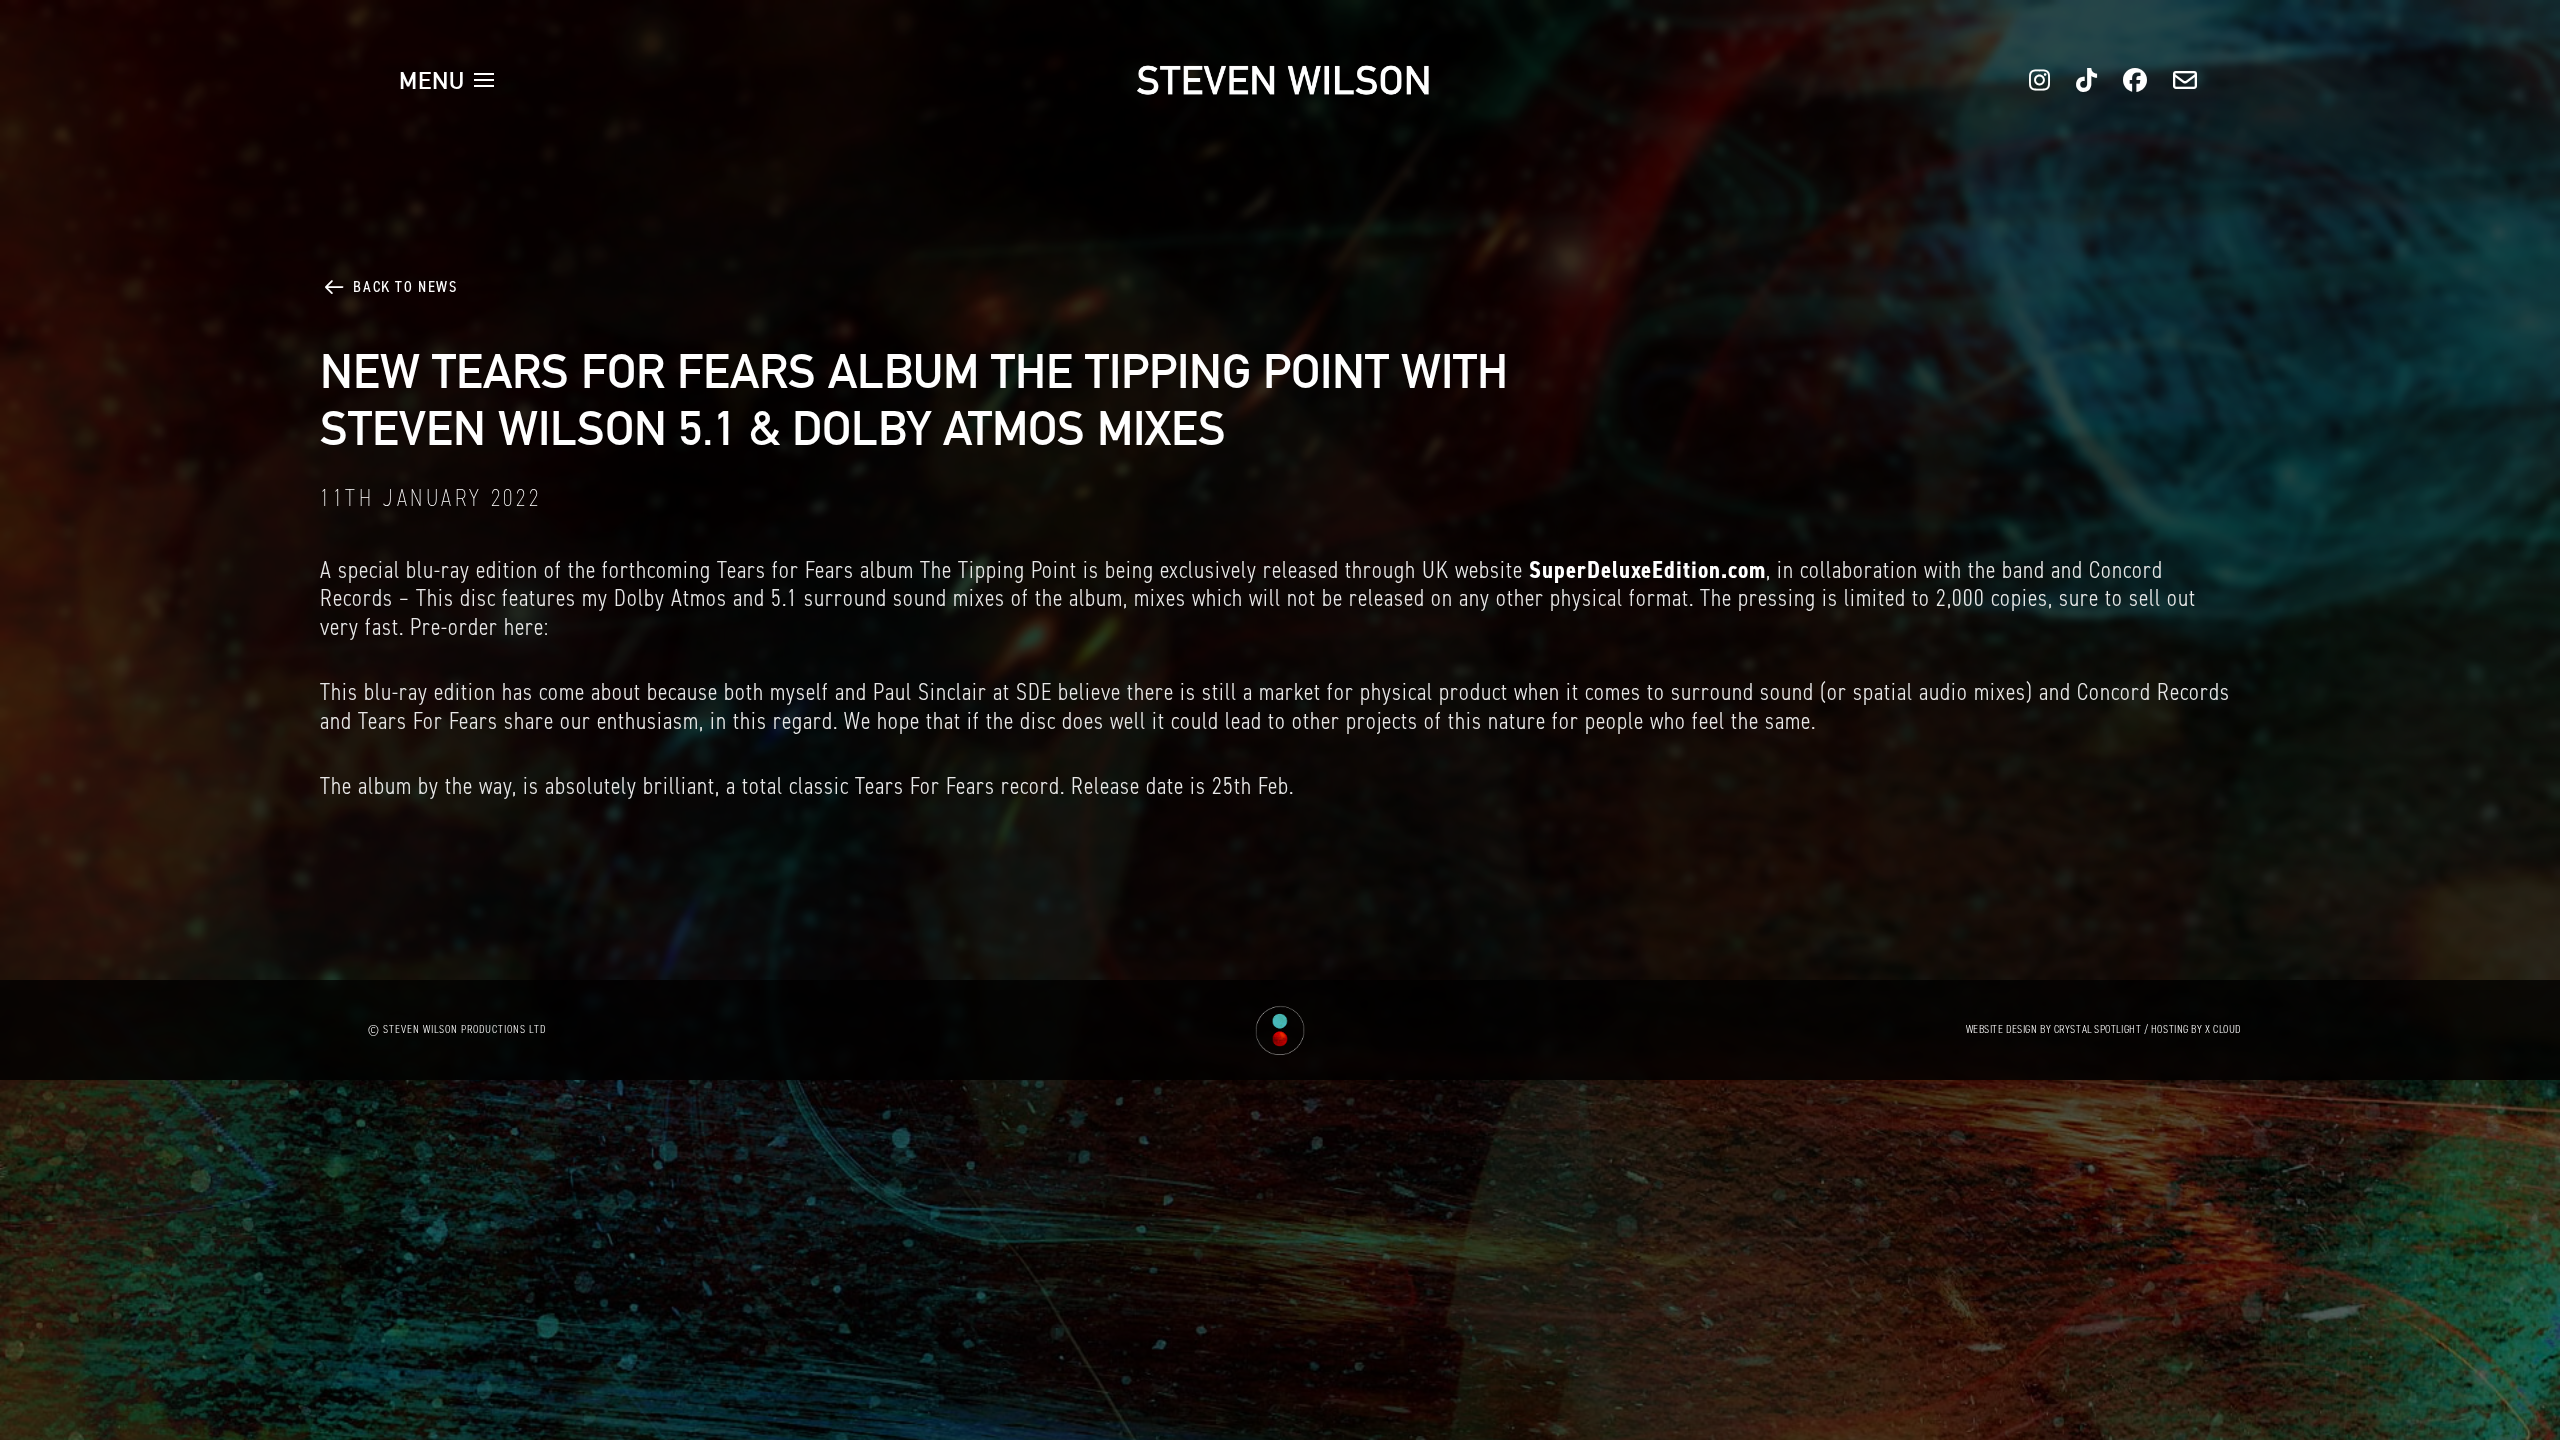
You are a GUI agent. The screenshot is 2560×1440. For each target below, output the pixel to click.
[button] (447, 80)
